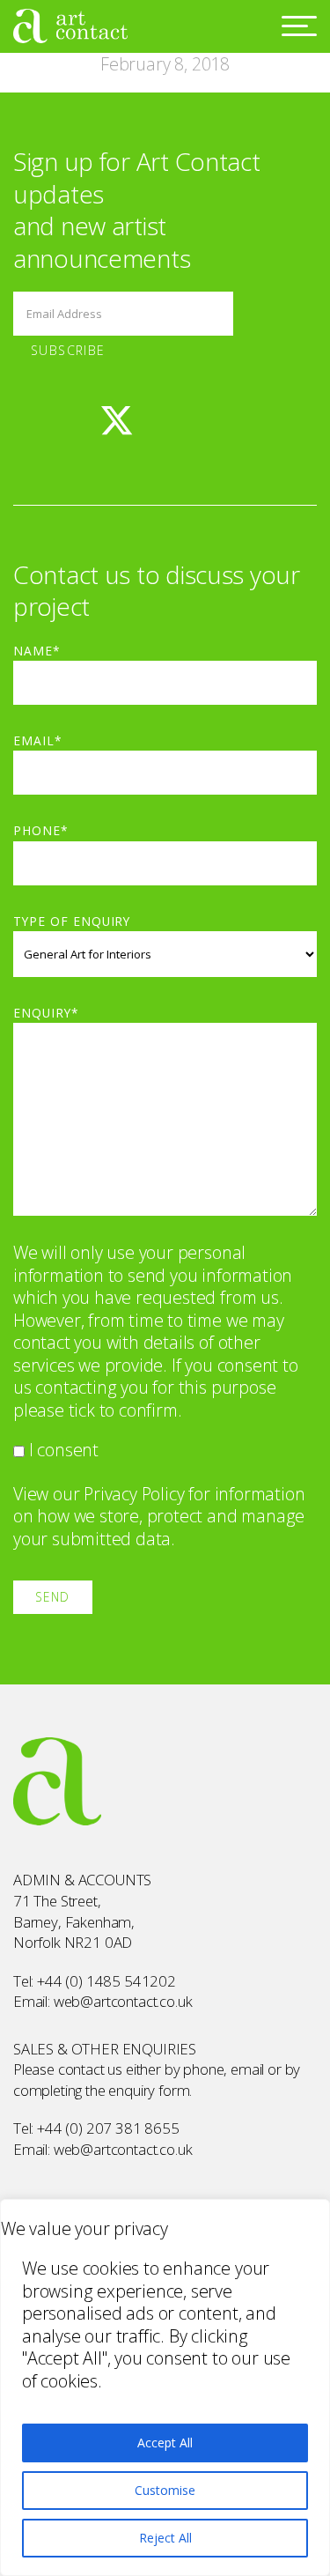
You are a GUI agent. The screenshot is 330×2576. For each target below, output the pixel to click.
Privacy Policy (134, 1494)
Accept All (165, 2443)
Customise (165, 2490)
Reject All (165, 2538)
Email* (38, 740)
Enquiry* (46, 1013)
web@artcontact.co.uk (123, 2001)
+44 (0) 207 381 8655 (108, 2128)
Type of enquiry (72, 921)
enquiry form (149, 2090)
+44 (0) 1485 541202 (106, 1981)
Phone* (41, 830)
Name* (37, 651)
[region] (165, 2387)
